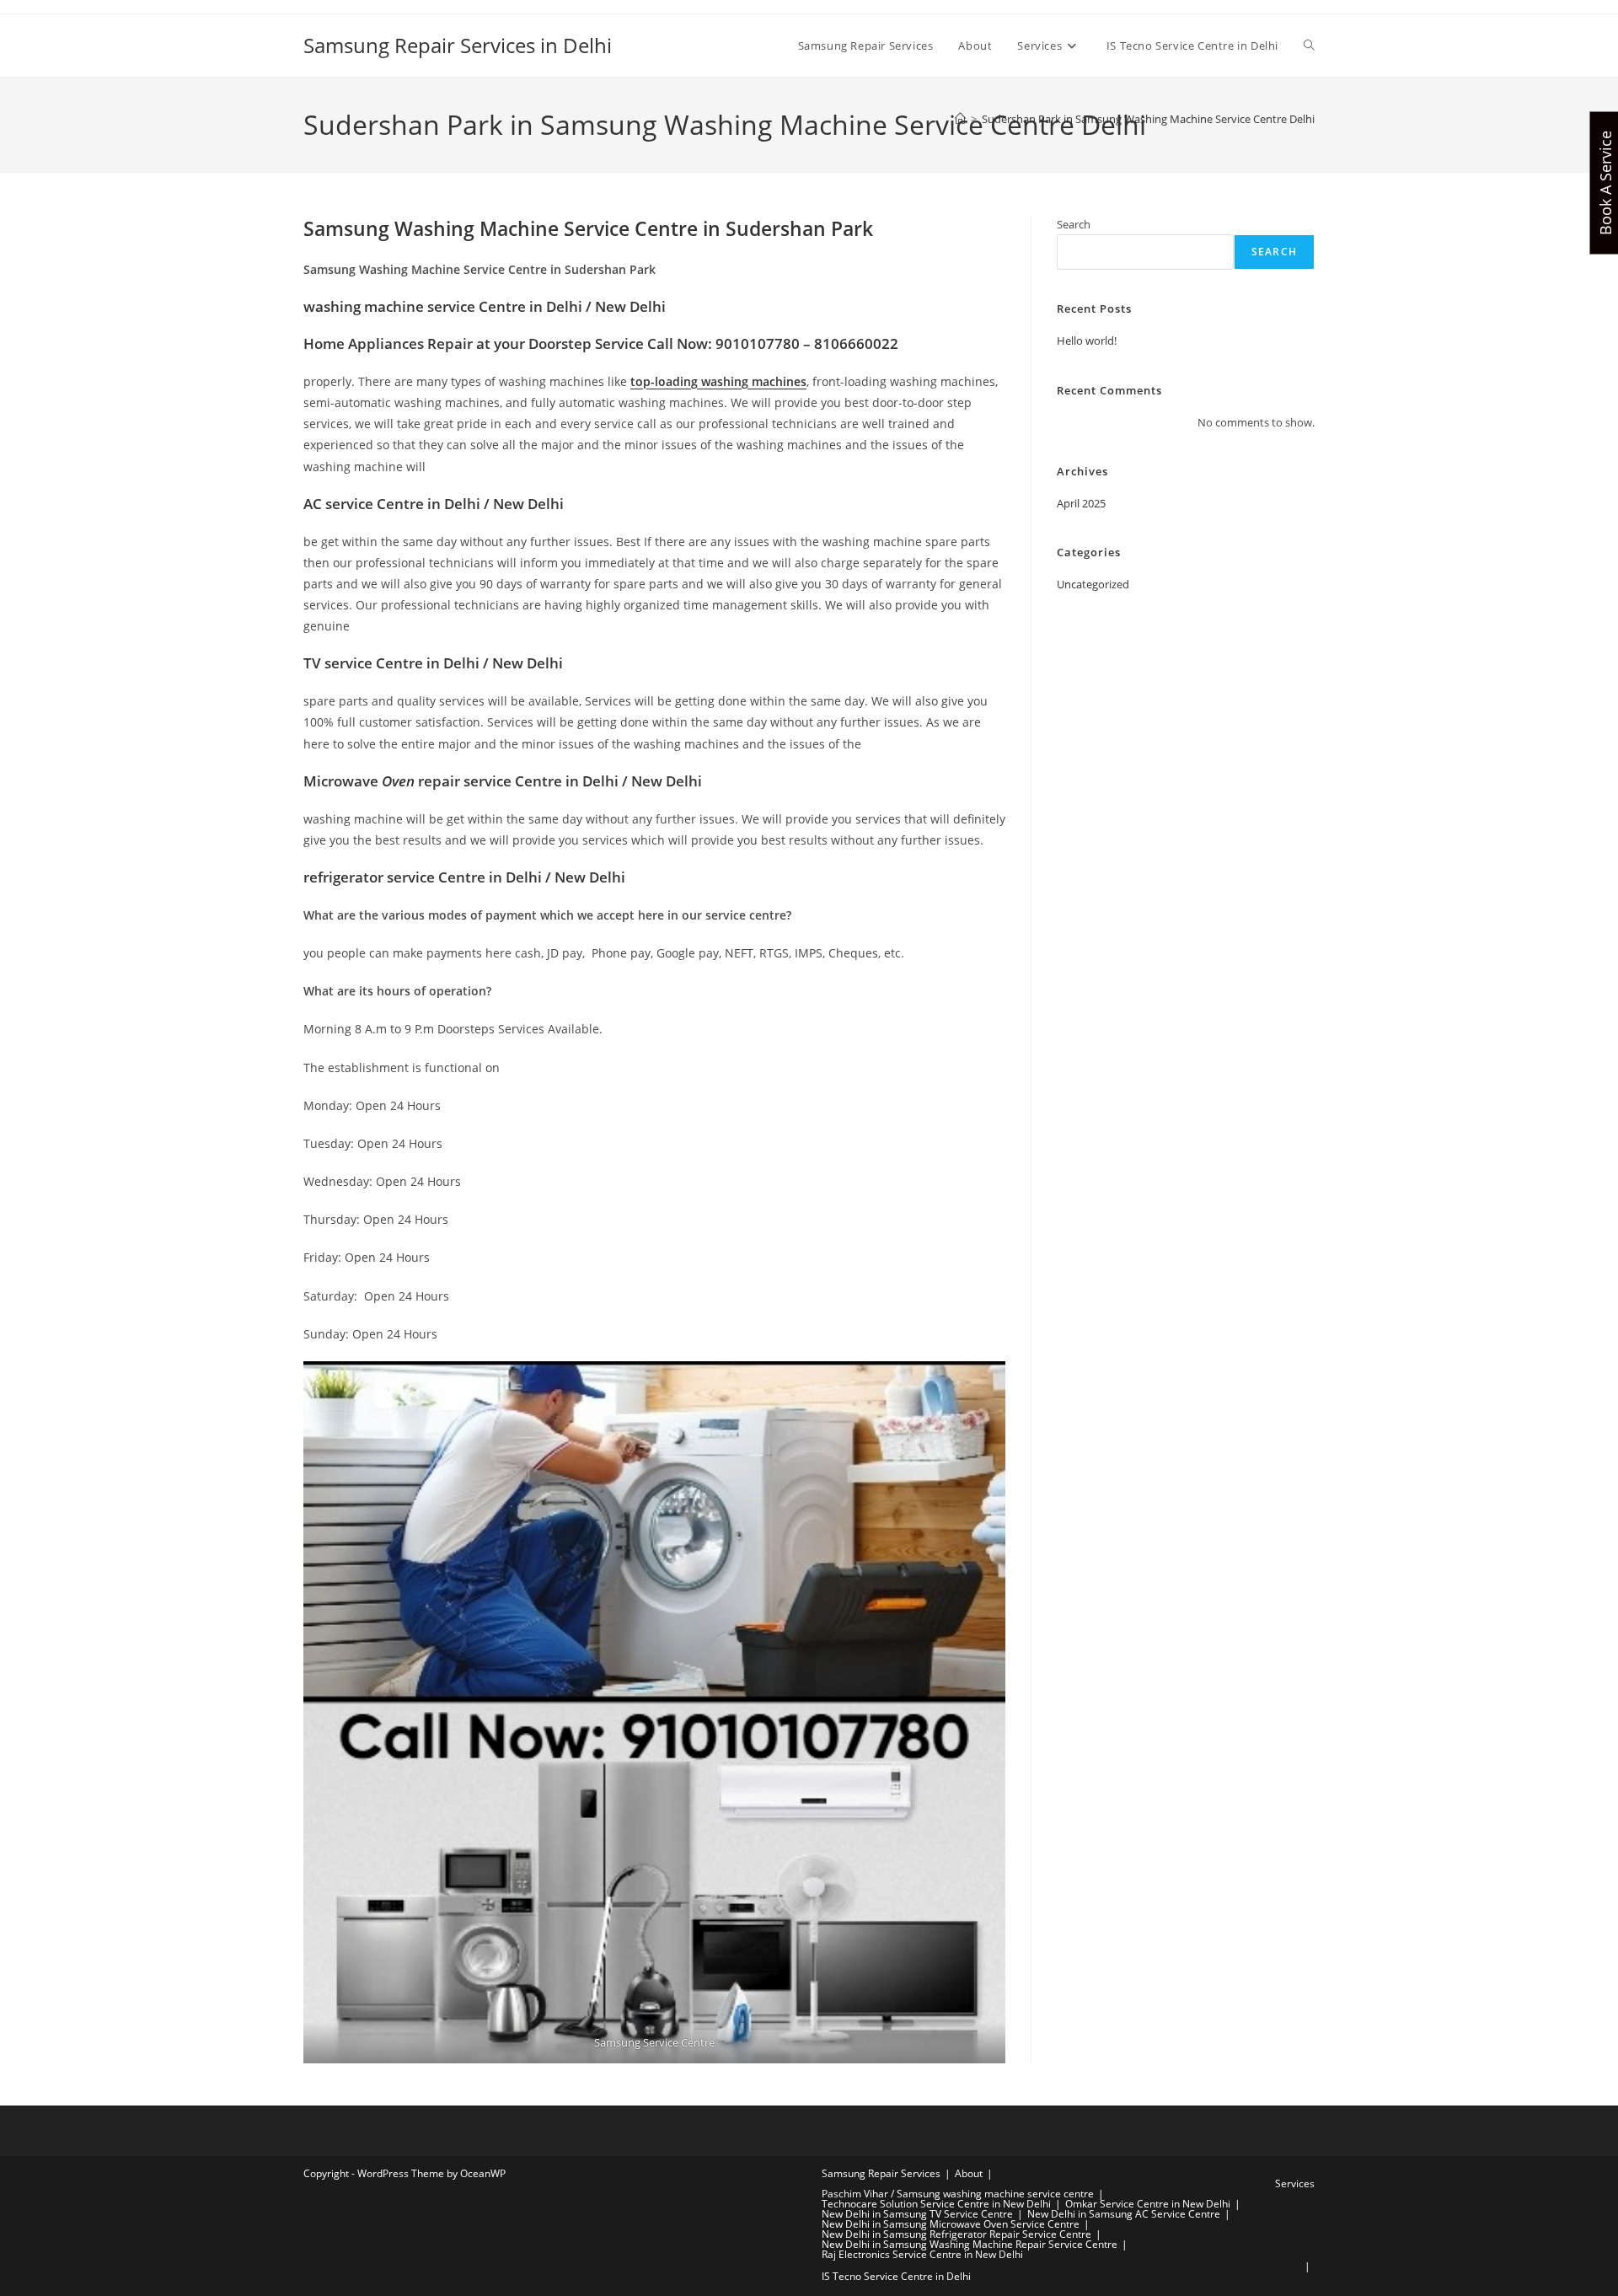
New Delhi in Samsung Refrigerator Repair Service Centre (956, 2234)
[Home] (960, 119)
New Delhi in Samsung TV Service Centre (917, 2214)
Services (1295, 2183)
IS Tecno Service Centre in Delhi (896, 2276)
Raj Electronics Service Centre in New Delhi (922, 2254)
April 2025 (1081, 503)
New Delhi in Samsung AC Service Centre (1124, 2214)
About (969, 2173)
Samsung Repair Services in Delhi (458, 45)
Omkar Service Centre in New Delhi (1148, 2204)
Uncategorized (1093, 584)
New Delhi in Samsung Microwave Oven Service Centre (951, 2224)
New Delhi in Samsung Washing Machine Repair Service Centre (970, 2244)
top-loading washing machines (718, 381)
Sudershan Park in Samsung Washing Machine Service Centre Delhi (1148, 119)
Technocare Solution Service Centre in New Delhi (936, 2204)
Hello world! (1087, 341)
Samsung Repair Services (881, 2173)
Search (1074, 224)
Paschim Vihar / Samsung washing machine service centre (958, 2194)
